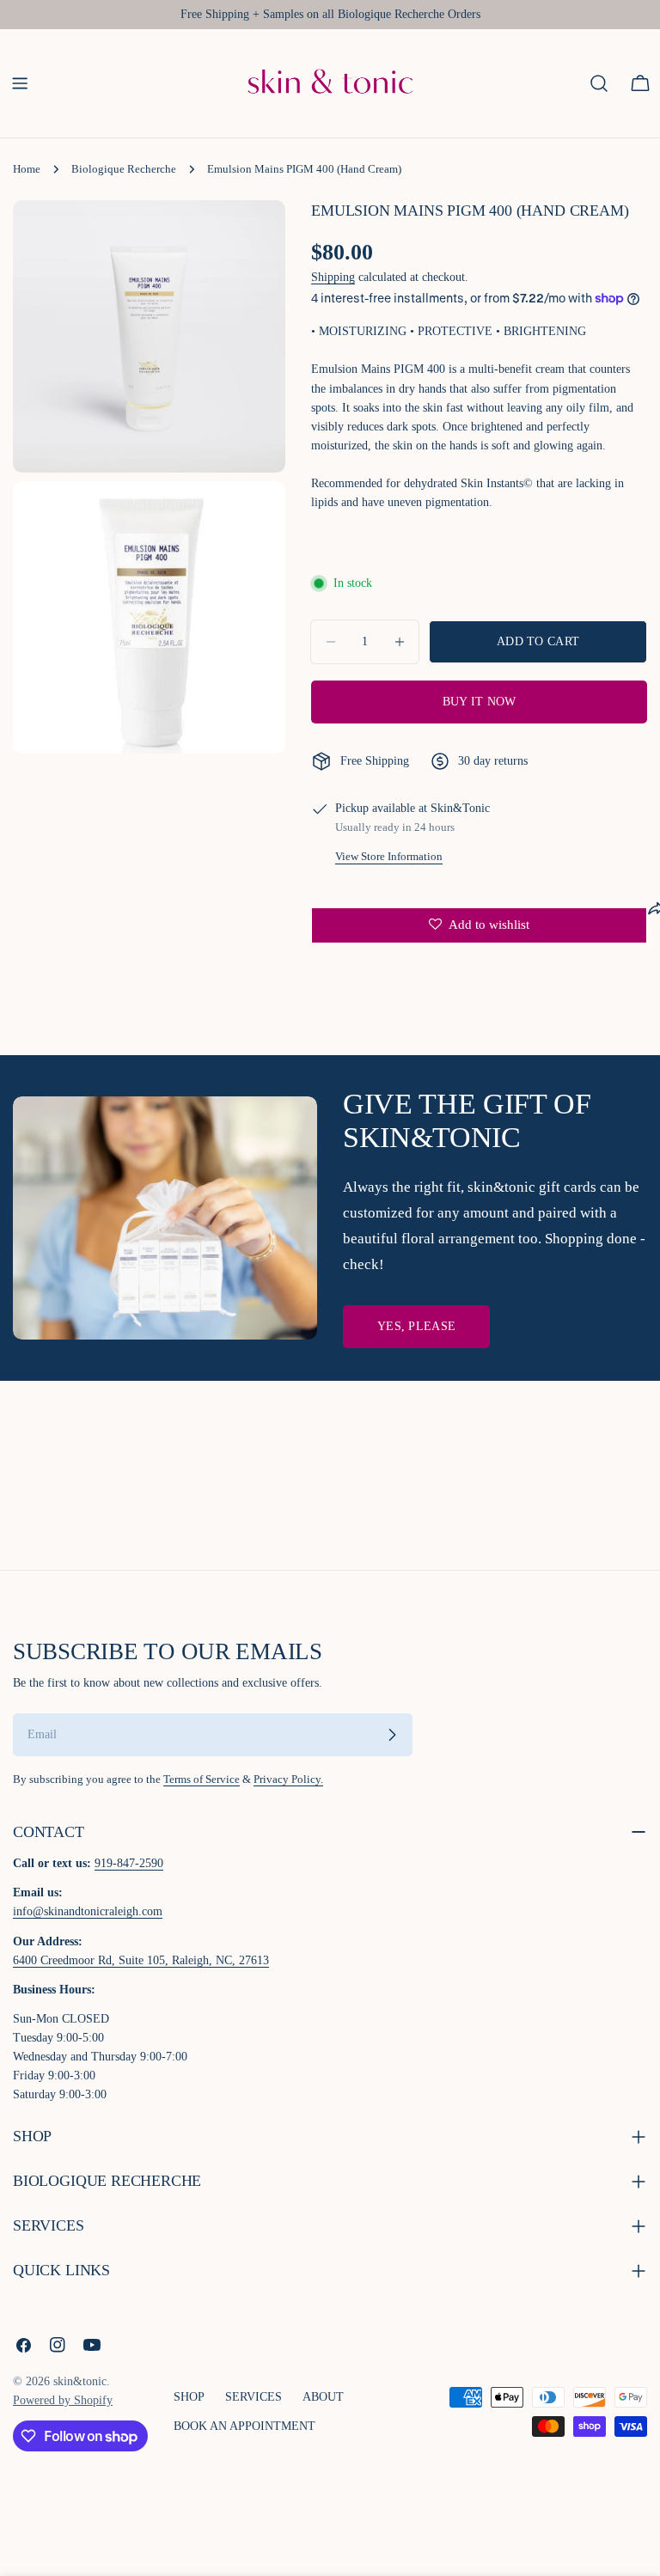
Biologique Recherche (124, 169)
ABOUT (323, 2397)
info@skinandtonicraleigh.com (88, 1911)
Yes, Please (416, 1326)
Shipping (333, 277)
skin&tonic (80, 2381)
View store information (389, 857)
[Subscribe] (392, 1735)
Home (27, 169)
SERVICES (254, 2397)
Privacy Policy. (288, 1779)
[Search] (599, 83)
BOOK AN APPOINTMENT (244, 2426)
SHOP (189, 2397)
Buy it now (480, 702)
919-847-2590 (129, 1863)
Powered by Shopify (63, 2400)
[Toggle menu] (20, 83)
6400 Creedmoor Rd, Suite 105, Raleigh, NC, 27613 (141, 1960)
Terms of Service (202, 1779)
